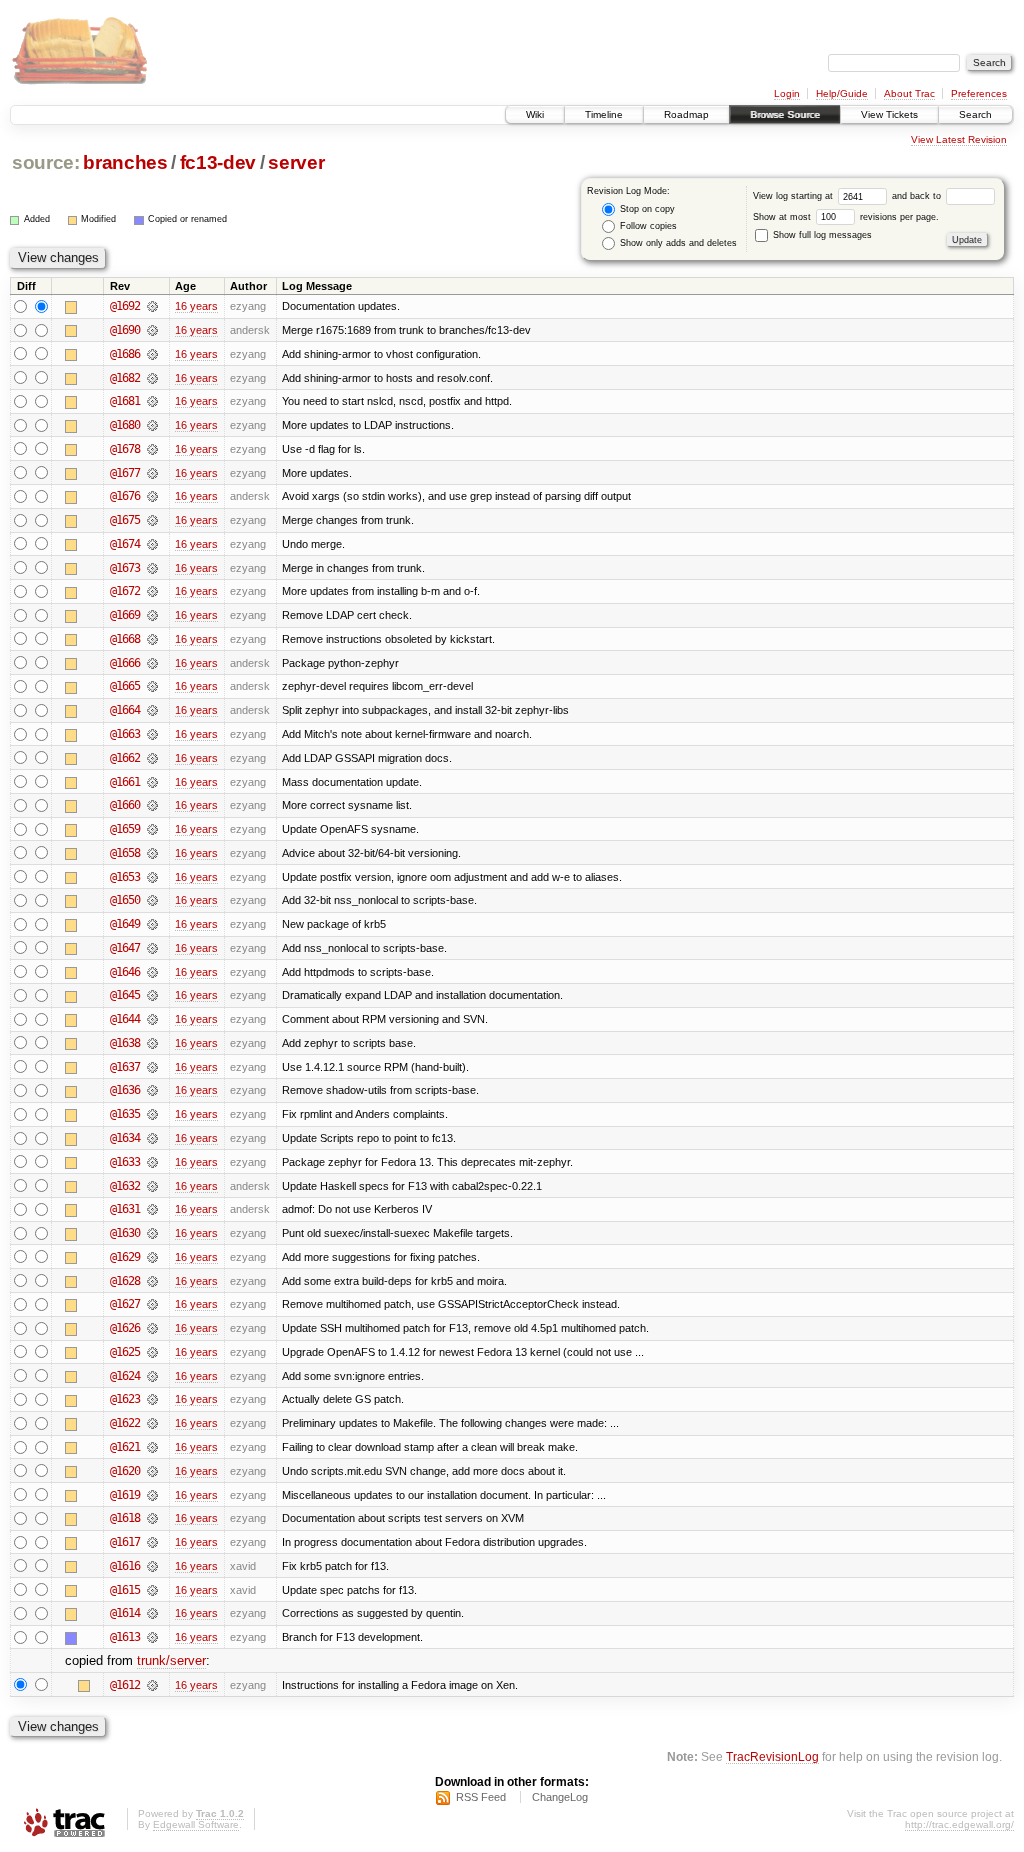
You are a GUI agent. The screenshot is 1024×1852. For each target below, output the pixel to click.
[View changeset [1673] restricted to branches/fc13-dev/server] (152, 568)
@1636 (125, 1090)
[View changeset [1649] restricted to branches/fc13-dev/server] (152, 924)
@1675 (125, 520)
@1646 (125, 972)
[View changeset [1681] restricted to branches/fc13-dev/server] (152, 401)
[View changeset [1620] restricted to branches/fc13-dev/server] (152, 1471)
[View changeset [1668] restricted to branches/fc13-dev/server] (152, 639)
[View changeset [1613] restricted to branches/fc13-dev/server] (152, 1637)
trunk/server (171, 1660)
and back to (918, 196)
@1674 (125, 544)
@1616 (125, 1566)
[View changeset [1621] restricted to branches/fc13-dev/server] (152, 1447)
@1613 (125, 1637)
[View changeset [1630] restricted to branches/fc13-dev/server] (152, 1233)
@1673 (125, 568)
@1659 (125, 829)
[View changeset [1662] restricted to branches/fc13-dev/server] (152, 758)
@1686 (125, 354)
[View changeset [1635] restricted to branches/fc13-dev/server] (152, 1114)
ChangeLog (560, 1797)
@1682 (125, 378)
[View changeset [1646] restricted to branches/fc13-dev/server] (152, 972)
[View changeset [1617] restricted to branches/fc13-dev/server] (152, 1542)
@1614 (125, 1613)
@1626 (125, 1328)
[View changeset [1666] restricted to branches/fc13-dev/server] (152, 663)
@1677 (125, 473)
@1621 (125, 1447)
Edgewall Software (196, 1824)
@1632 (125, 1186)
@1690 (125, 330)
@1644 (125, 1019)
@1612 (125, 1685)
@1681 (125, 401)
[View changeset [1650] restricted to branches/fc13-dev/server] (152, 900)
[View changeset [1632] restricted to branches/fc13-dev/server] (152, 1186)
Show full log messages (821, 235)
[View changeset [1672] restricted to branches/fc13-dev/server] (152, 591)
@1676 (125, 496)
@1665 (125, 686)
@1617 (125, 1542)
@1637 (125, 1067)
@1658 (125, 853)
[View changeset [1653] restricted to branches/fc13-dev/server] (152, 877)
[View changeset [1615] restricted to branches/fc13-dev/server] (152, 1590)
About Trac (909, 93)
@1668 (125, 639)
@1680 (125, 425)
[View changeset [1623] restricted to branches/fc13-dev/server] (152, 1399)
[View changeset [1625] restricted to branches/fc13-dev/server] (152, 1352)
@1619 (125, 1495)
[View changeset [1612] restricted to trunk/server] (152, 1685)
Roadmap (686, 114)
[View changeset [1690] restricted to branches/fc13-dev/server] (152, 330)
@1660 (125, 805)
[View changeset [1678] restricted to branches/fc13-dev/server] (152, 449)
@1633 (125, 1162)
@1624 (125, 1376)
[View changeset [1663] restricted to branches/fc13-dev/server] (152, 734)
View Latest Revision (959, 139)
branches (125, 162)
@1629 (125, 1257)
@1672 (125, 591)
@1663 (125, 734)
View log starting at (794, 196)
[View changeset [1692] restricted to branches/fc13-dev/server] (152, 306)
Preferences (979, 93)
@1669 (125, 615)
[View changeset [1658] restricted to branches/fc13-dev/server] (152, 853)
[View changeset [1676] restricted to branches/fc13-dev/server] (152, 496)
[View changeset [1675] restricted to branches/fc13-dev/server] (152, 520)
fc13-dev (218, 162)
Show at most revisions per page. (846, 217)
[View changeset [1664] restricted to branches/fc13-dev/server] (152, 710)
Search (975, 114)
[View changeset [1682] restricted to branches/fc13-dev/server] (152, 378)
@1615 (125, 1590)
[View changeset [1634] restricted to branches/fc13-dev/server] (152, 1138)
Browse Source (785, 114)
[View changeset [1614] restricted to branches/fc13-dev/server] (152, 1613)
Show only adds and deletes (677, 243)
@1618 (125, 1518)
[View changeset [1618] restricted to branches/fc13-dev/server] (152, 1518)
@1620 (125, 1471)
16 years (196, 306)
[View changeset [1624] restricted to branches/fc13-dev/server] (152, 1376)
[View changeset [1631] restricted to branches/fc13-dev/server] (152, 1209)
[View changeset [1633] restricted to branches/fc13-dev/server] (152, 1162)
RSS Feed (481, 1797)
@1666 (125, 663)
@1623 (125, 1399)
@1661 (125, 782)
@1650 (125, 900)
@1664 (125, 710)
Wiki (535, 114)
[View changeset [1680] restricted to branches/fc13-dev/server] (152, 425)
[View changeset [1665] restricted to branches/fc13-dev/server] (152, 686)
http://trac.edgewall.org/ (959, 1824)
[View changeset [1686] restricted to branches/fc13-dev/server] (152, 354)
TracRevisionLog (772, 1756)
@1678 (125, 449)
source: (46, 162)
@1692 (125, 306)
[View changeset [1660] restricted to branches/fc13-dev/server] (152, 805)
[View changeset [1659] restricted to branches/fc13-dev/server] (152, 829)
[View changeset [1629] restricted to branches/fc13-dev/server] (152, 1257)
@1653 (125, 877)
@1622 (125, 1423)
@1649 (125, 924)
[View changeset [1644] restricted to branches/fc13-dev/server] (152, 1019)
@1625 (125, 1352)
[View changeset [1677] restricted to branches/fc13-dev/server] (152, 473)
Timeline (604, 114)
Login (787, 93)
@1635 (125, 1114)
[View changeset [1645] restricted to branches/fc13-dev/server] (152, 995)
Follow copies (647, 226)
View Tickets (889, 114)
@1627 (125, 1304)
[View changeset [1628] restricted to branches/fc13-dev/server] (152, 1281)
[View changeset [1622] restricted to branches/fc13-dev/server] (152, 1423)
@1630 (125, 1233)
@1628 (125, 1281)
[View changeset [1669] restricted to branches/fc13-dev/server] (152, 615)
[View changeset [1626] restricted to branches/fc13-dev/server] (152, 1328)
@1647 (125, 948)
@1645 (125, 995)
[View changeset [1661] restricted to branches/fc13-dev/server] (152, 782)
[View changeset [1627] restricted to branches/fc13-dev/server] (152, 1304)
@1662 (125, 758)
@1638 (125, 1043)
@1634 (125, 1138)
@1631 (125, 1209)
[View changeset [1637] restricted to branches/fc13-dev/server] (152, 1067)
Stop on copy (646, 209)
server (296, 162)
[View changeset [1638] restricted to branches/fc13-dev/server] (152, 1043)
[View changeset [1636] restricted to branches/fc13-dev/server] (152, 1090)
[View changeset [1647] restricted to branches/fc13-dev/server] (152, 948)
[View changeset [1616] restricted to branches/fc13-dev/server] (152, 1566)
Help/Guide (842, 93)
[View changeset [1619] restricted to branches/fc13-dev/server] (152, 1495)
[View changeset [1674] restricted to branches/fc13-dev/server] (152, 544)
